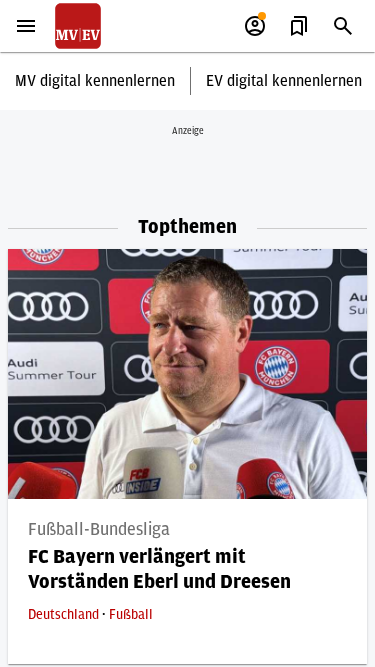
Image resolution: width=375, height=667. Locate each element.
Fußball (131, 615)
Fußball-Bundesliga (99, 530)
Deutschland (65, 615)
